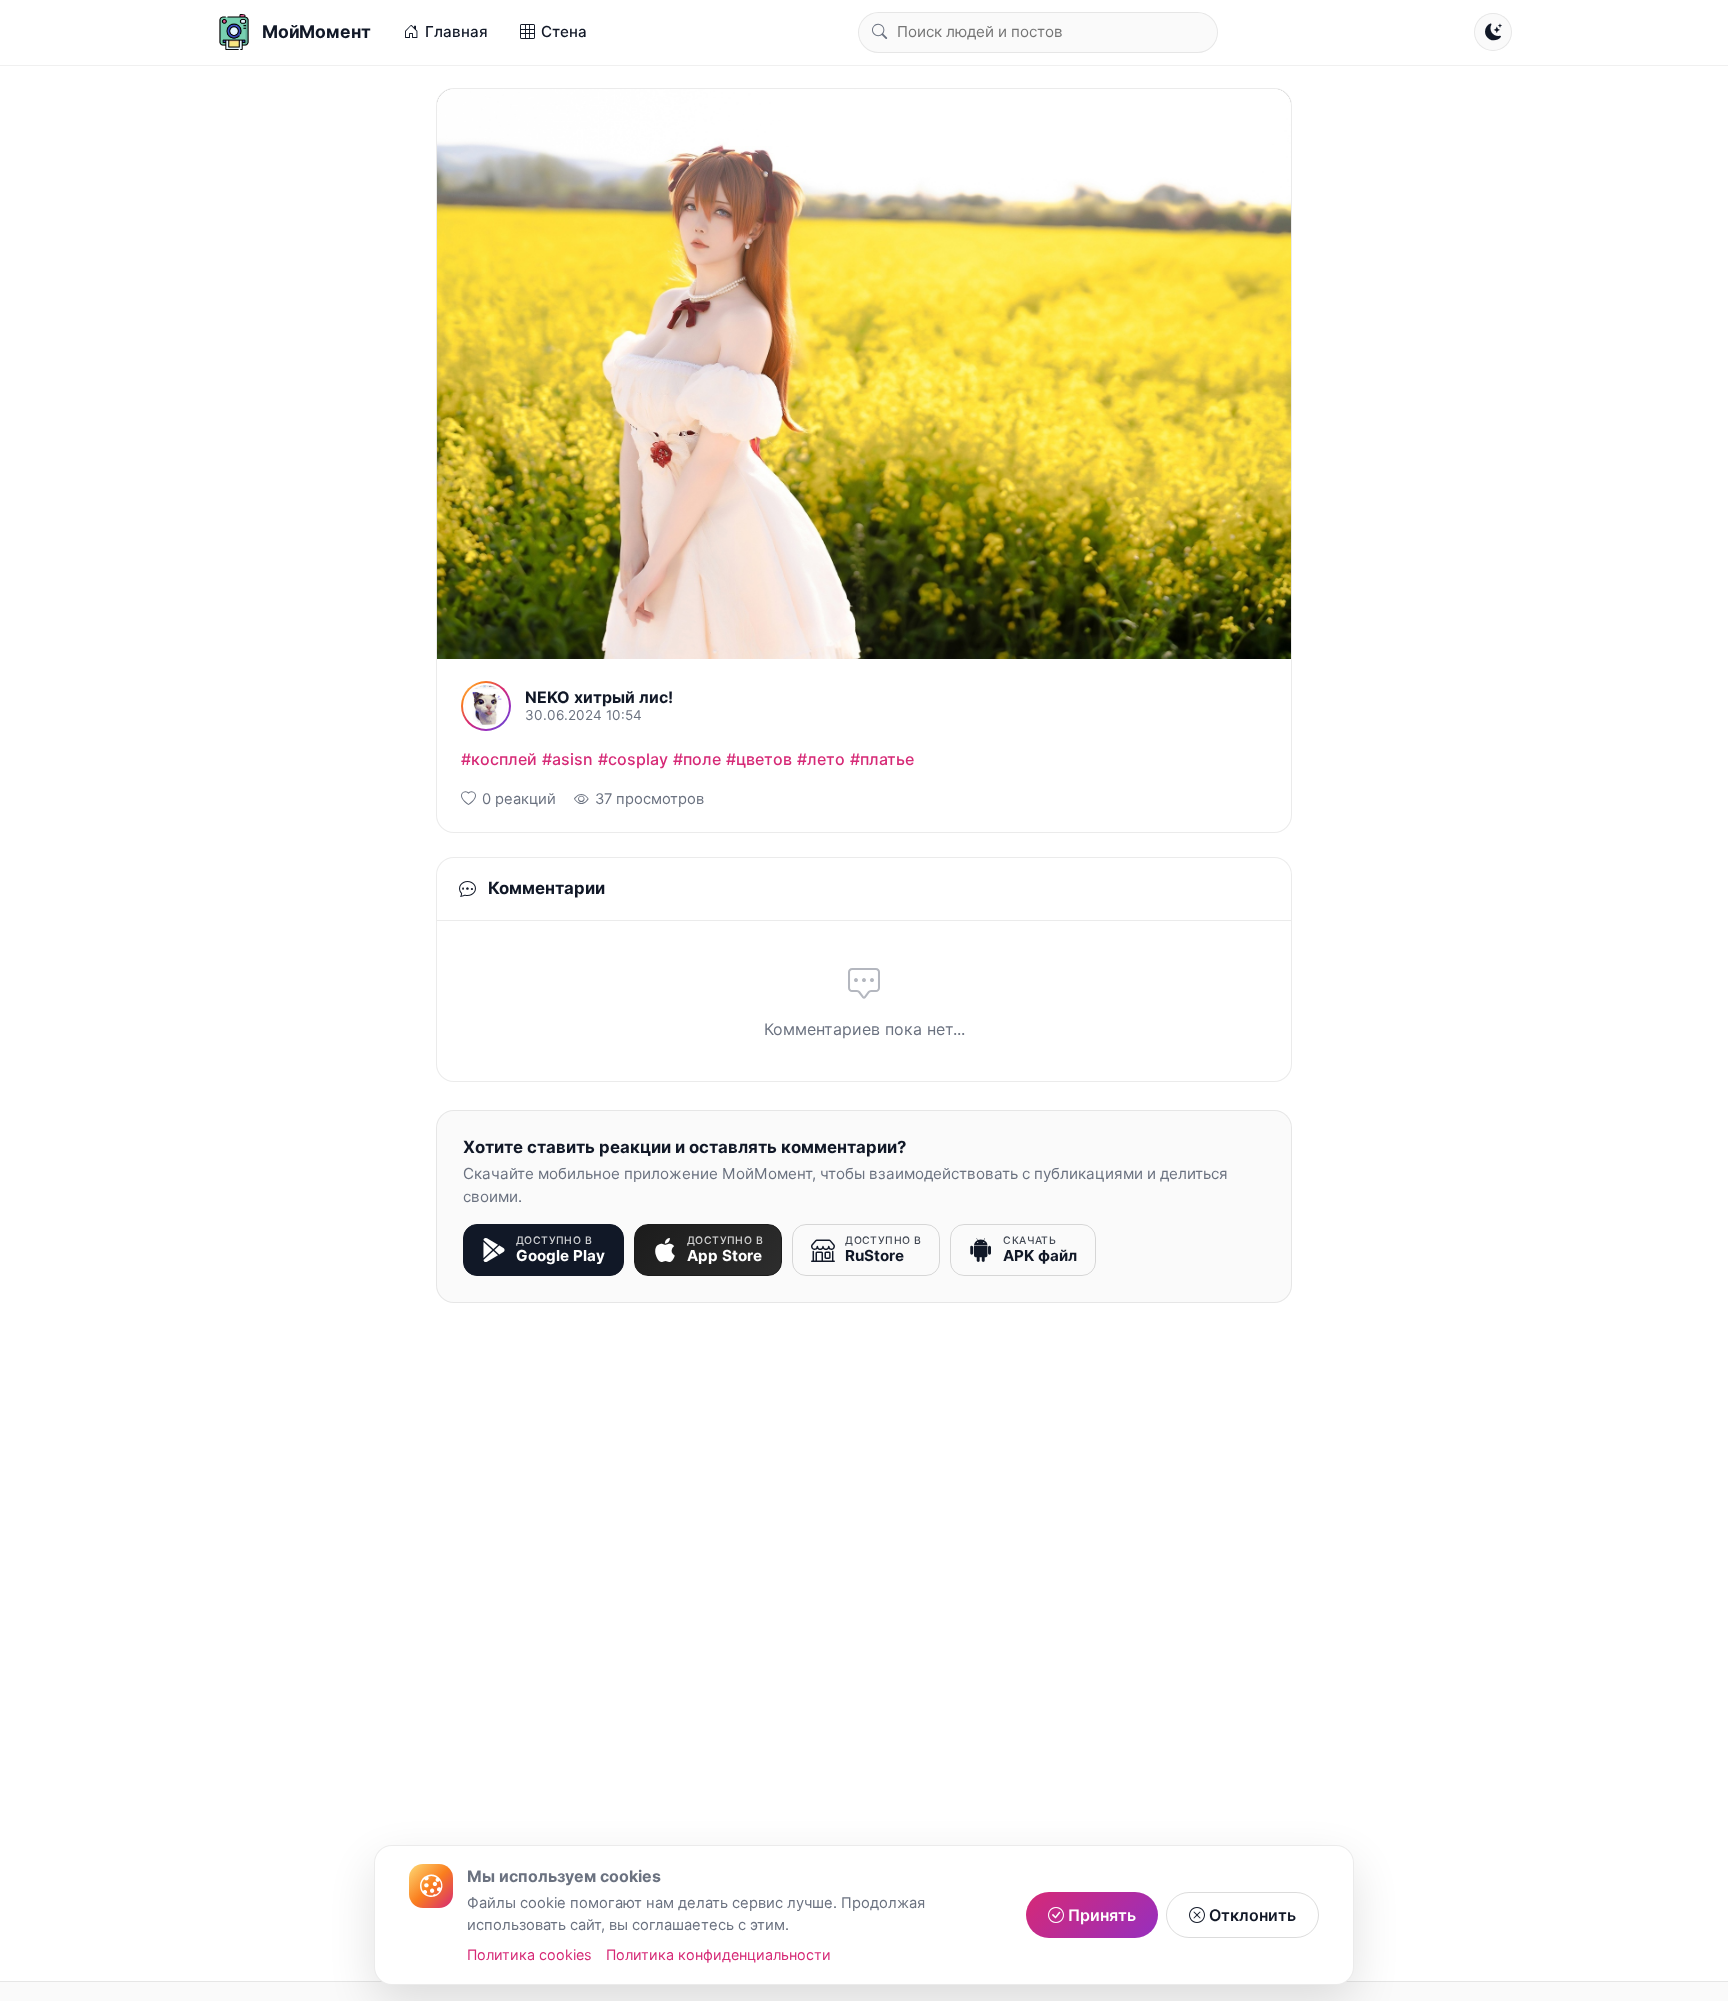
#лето (821, 759)
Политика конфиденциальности (718, 1954)
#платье (882, 759)
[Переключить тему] (1493, 32)
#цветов (759, 759)
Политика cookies (529, 1954)
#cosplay (633, 759)
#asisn (567, 759)
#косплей (499, 759)
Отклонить (1250, 1915)
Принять (1100, 1915)
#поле (697, 759)
